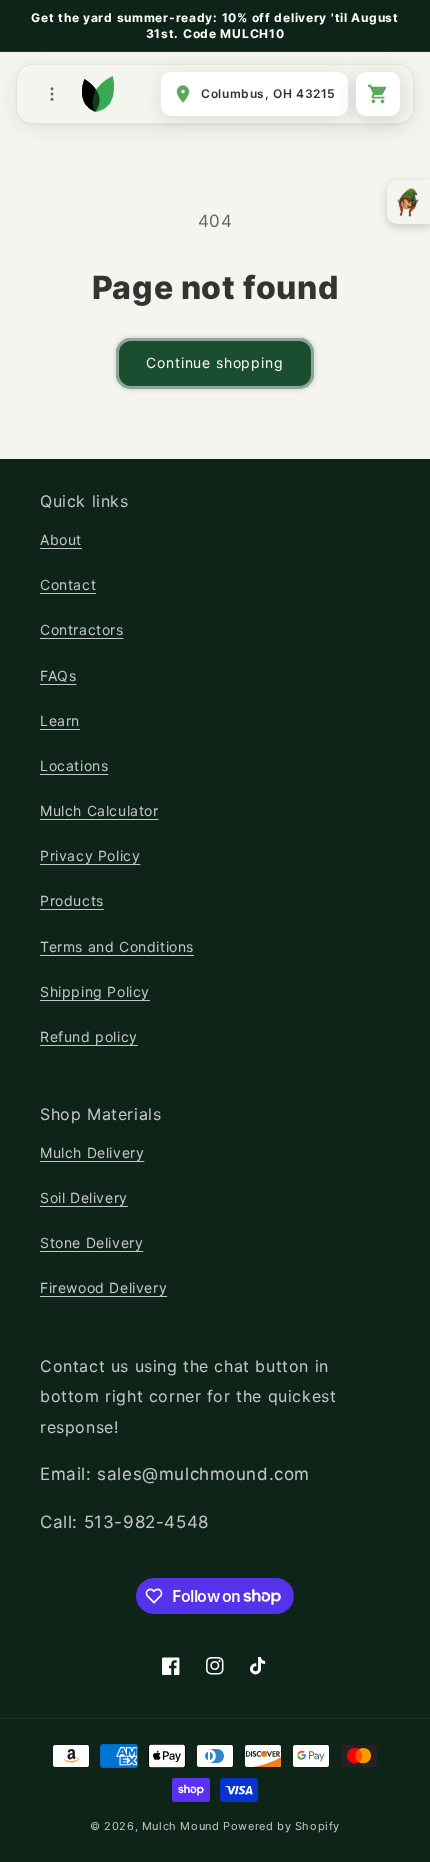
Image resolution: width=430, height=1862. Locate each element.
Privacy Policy (90, 855)
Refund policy (89, 1036)
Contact (68, 584)
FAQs (58, 675)
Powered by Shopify (281, 1826)
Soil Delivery (84, 1197)
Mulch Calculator (99, 810)
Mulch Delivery (92, 1152)
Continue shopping (214, 362)
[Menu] (52, 94)
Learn (60, 720)
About (61, 539)
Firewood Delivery (103, 1287)
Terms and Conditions (117, 946)
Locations (74, 765)
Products (72, 900)
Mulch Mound (181, 1826)
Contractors (82, 629)
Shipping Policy (95, 991)
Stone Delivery (91, 1242)
